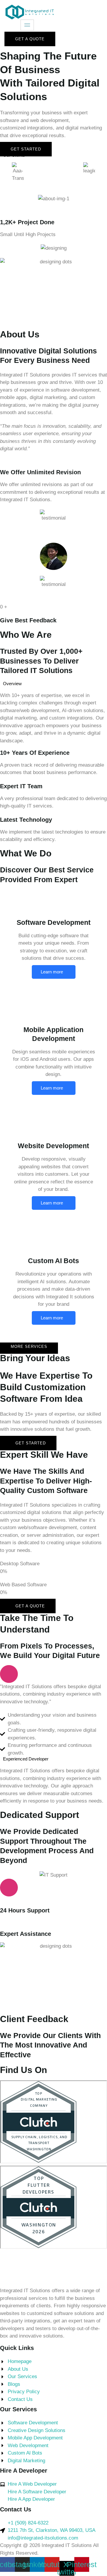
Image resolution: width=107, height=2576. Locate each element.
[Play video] (9, 1674)
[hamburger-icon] (27, 25)
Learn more (52, 972)
